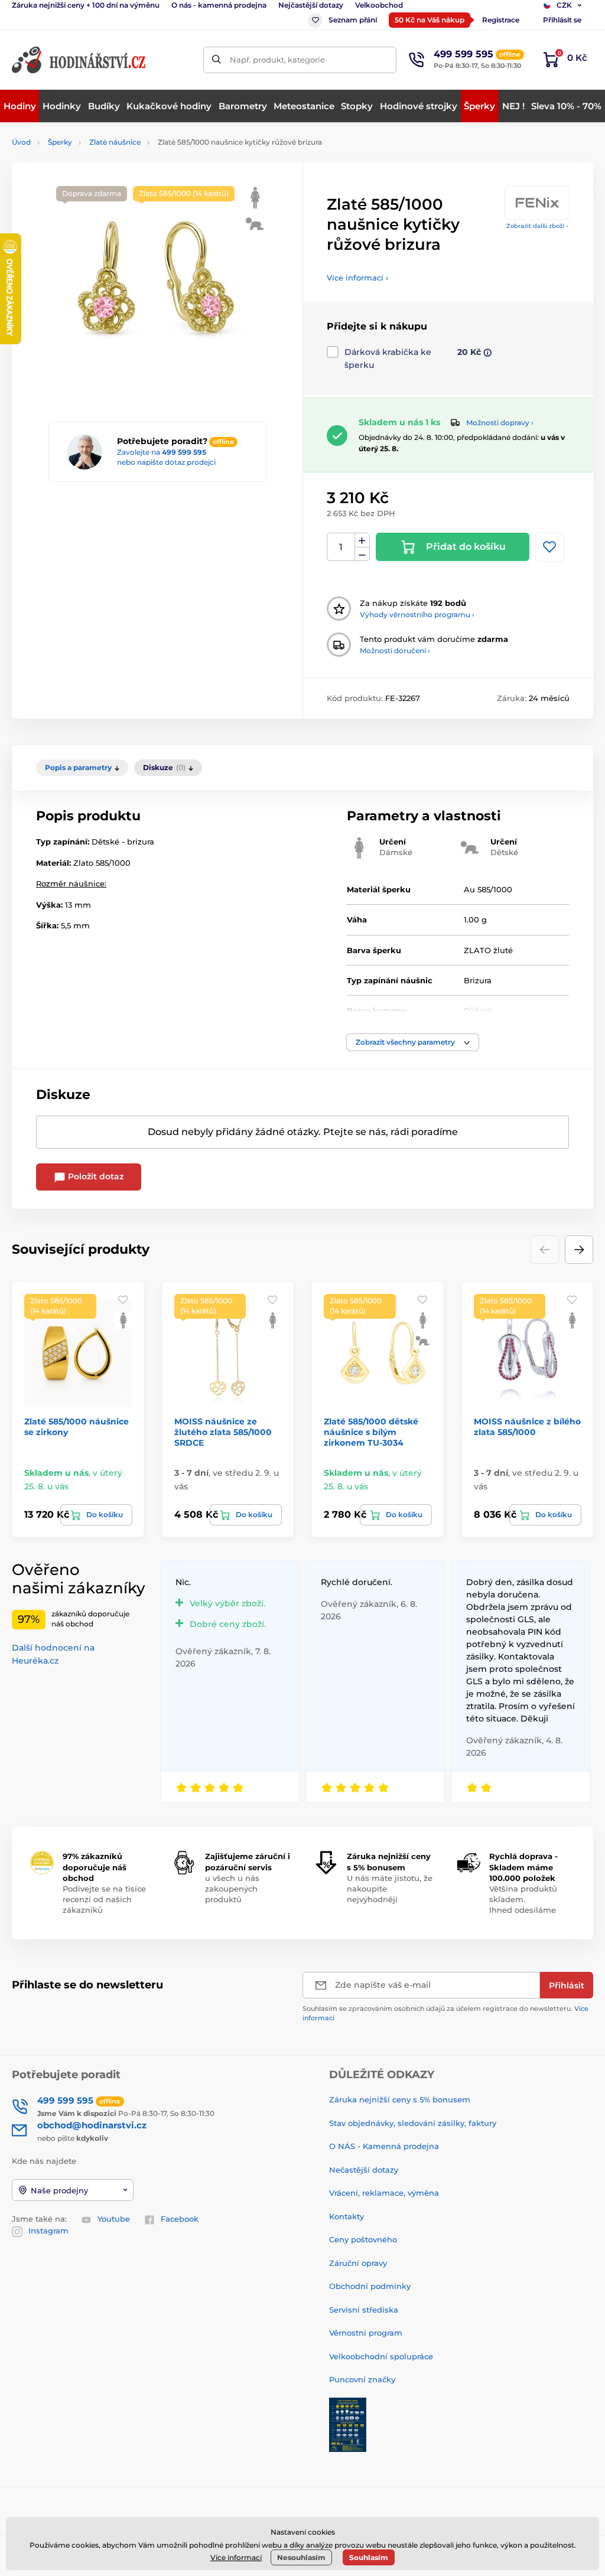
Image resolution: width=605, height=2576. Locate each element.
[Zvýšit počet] (362, 540)
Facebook (180, 2219)
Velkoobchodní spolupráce (381, 2356)
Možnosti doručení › (395, 650)
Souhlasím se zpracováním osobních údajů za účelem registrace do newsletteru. (445, 2013)
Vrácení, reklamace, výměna (384, 2193)
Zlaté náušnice (115, 142)
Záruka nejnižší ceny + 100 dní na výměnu (86, 5)
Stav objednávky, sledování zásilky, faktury (413, 2123)
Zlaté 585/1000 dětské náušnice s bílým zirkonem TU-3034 (371, 1432)
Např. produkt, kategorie (277, 60)
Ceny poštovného (363, 2239)
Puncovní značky (362, 2379)
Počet (341, 547)
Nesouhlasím (301, 2557)
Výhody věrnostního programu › (417, 614)
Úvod (21, 142)
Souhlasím (369, 2557)
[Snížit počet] (362, 554)
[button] (413, 1042)
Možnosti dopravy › (500, 423)
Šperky (60, 142)
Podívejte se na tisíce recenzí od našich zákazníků (104, 1899)
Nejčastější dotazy (311, 5)
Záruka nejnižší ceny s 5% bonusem (400, 2099)
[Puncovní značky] (348, 2424)
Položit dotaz (95, 1176)
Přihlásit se (562, 20)
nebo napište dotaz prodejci (166, 462)
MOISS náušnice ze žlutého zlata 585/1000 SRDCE (223, 1432)
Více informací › (357, 278)
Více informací (236, 2557)
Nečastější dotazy (364, 2170)
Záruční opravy (358, 2263)
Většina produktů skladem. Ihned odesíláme (523, 1899)
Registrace (501, 20)
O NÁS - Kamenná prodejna (384, 2146)
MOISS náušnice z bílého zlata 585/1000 (527, 1427)
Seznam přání (353, 20)
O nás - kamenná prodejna (219, 5)
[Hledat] (217, 60)
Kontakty (347, 2216)
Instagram (48, 2231)
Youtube (114, 2219)
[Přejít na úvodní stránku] (80, 60)
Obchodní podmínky (370, 2286)
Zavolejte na (162, 452)
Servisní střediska (364, 2310)
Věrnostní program (366, 2333)
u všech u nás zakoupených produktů (232, 1889)
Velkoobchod (379, 5)
